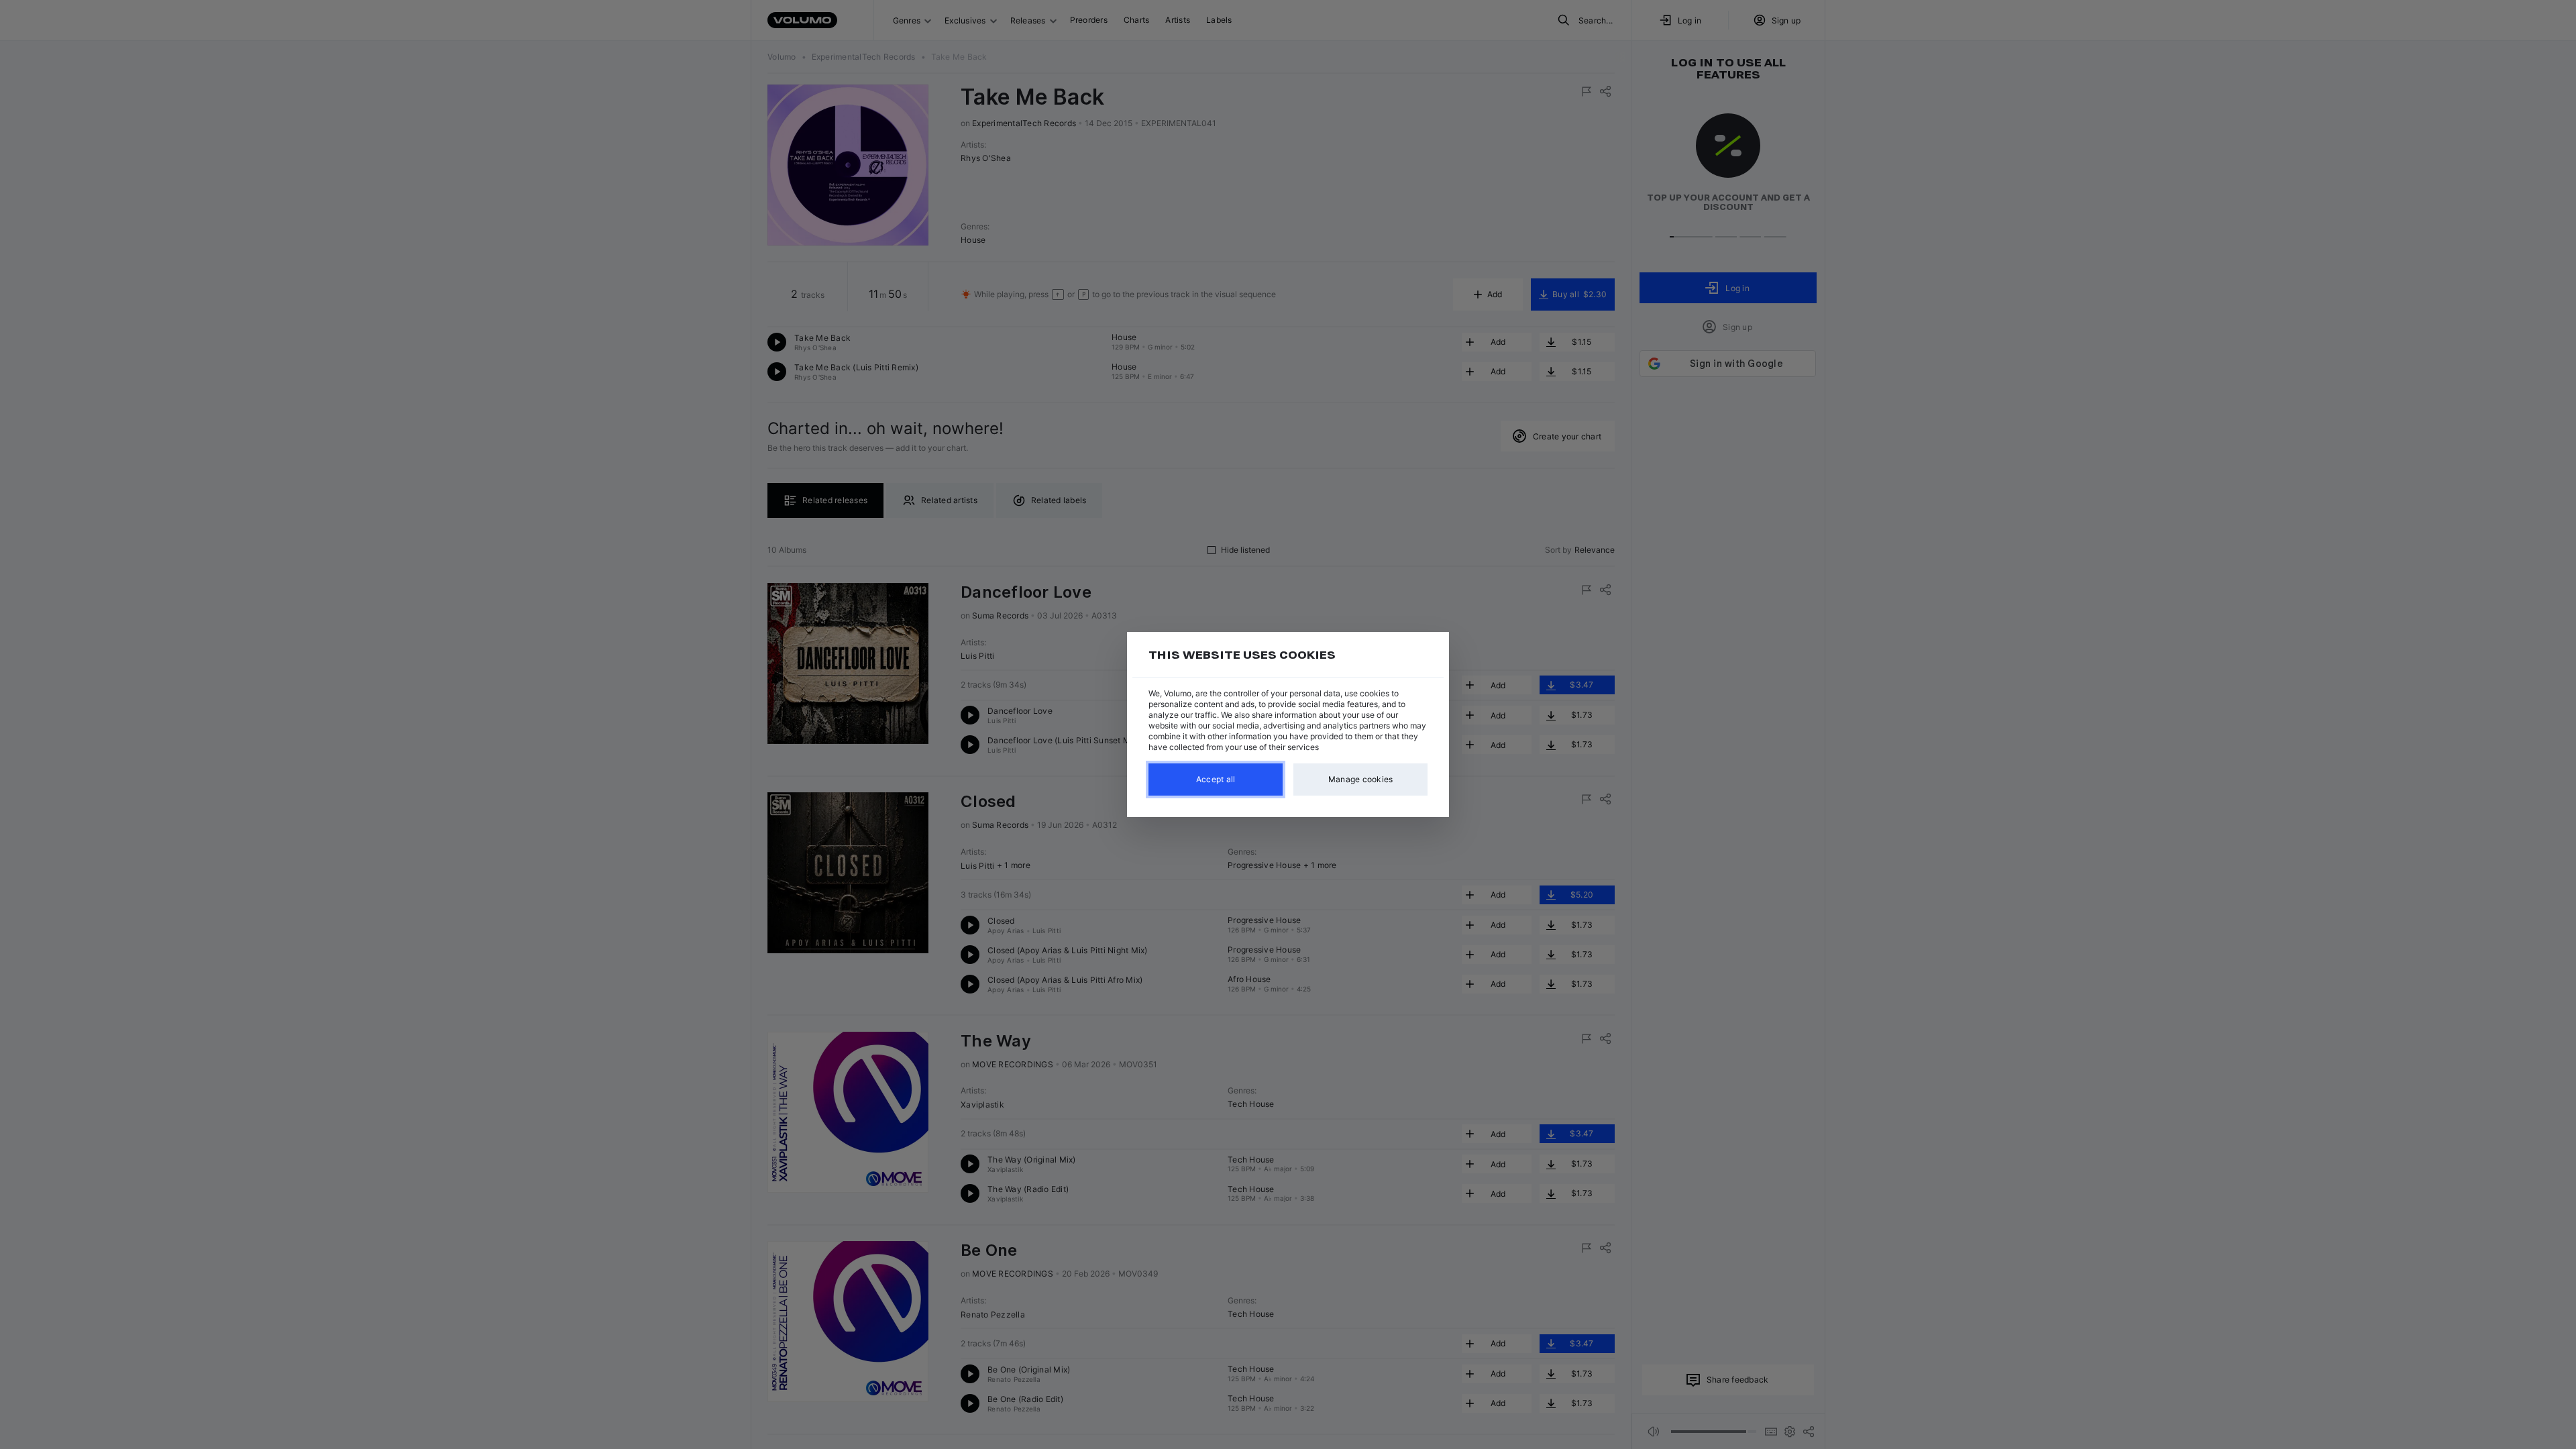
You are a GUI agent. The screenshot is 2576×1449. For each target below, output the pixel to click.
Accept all (1216, 779)
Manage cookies (1361, 779)
